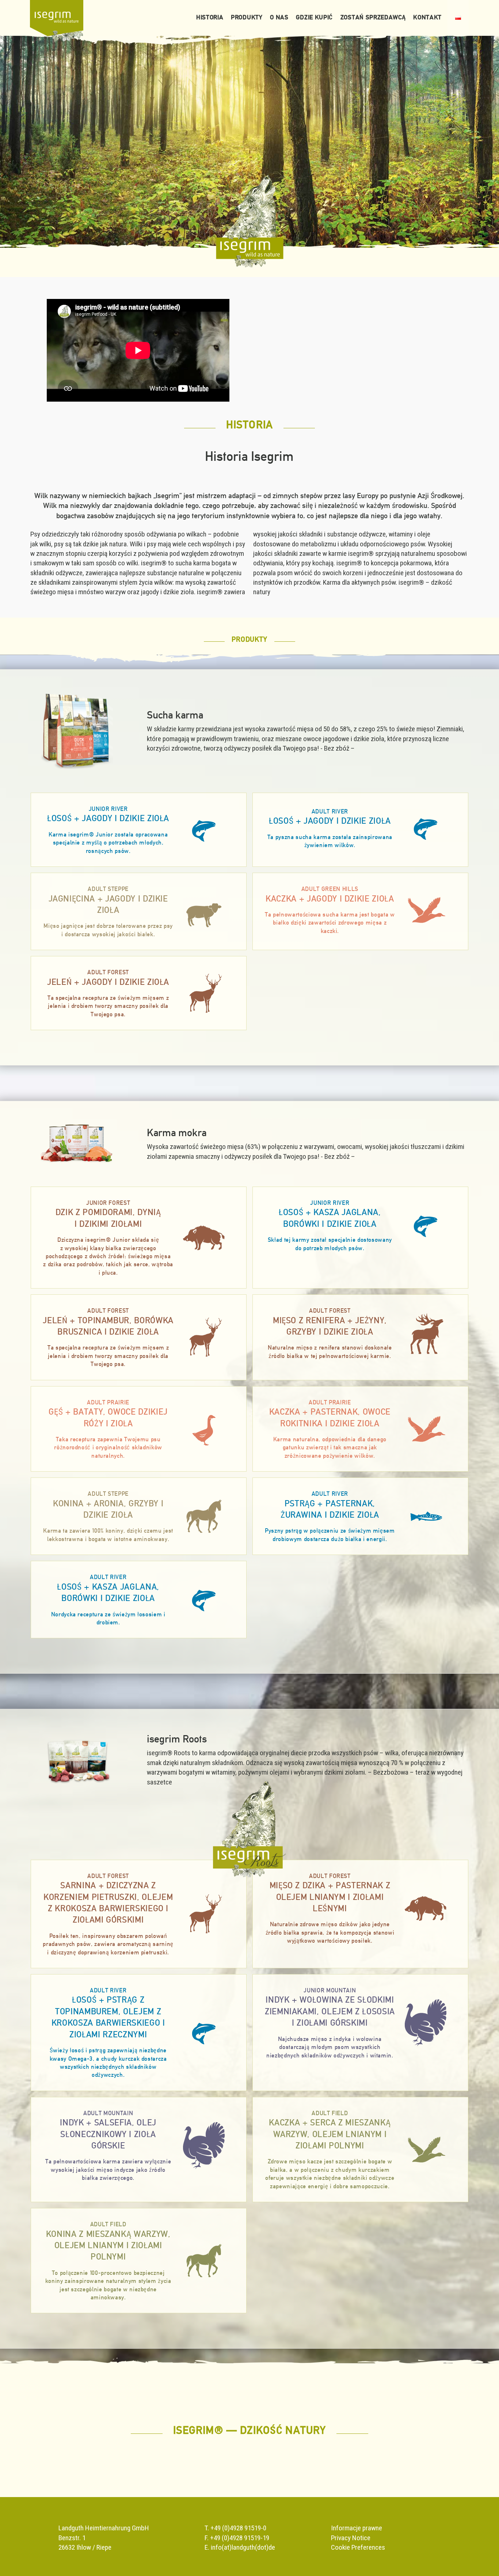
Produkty (247, 17)
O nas (279, 17)
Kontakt (427, 17)
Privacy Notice (351, 2538)
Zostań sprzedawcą (373, 17)
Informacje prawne (357, 2528)
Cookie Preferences (358, 2547)
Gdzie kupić (314, 17)
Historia (210, 17)
